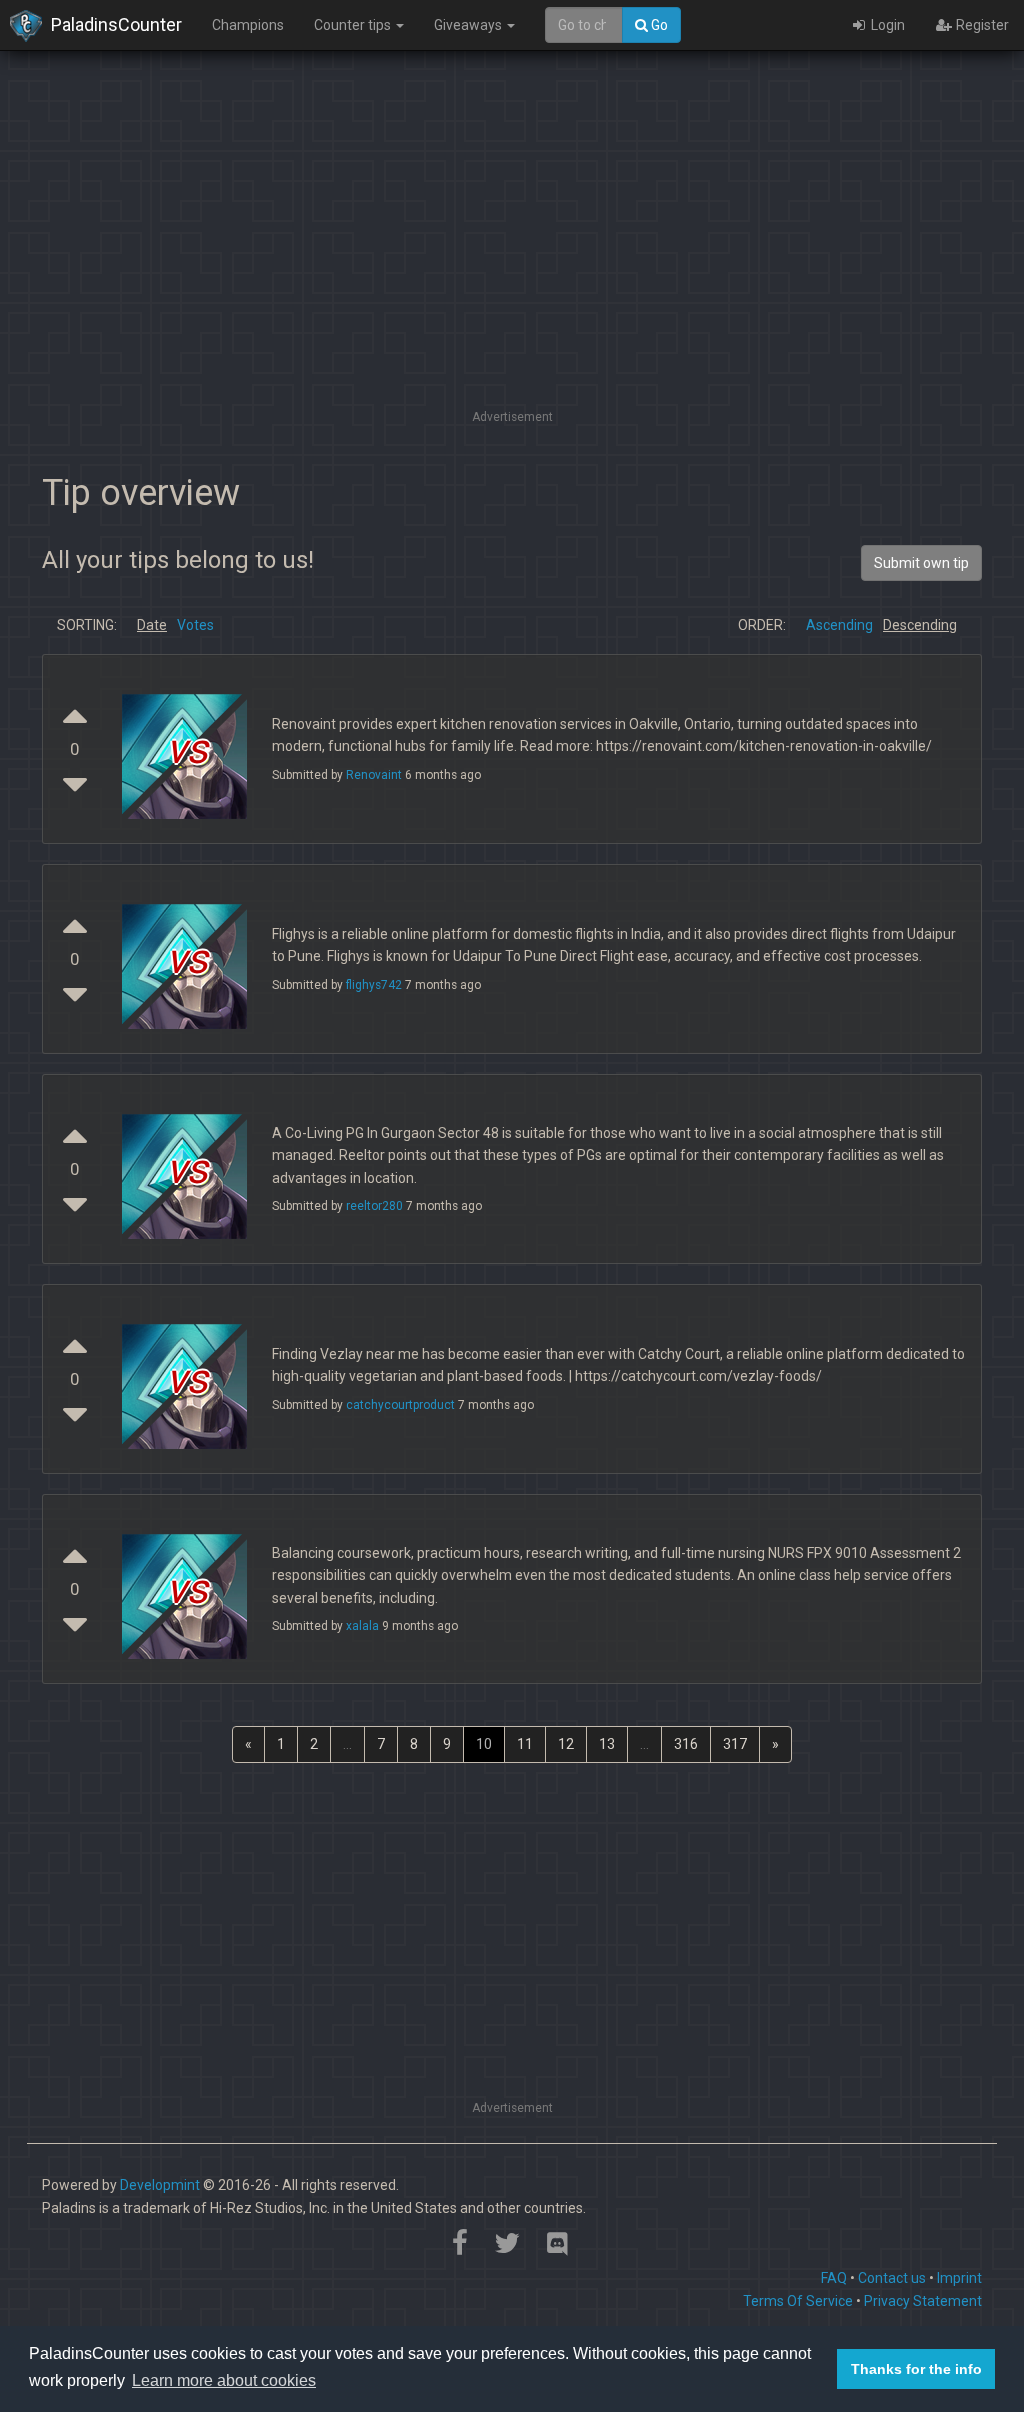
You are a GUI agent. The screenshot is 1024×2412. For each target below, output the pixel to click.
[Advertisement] (512, 265)
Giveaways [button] (469, 25)
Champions (248, 25)
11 (525, 1744)
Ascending (839, 625)
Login (886, 25)
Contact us (892, 2278)
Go (658, 25)
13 (607, 1744)
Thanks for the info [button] (916, 2369)
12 (566, 1744)
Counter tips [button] (354, 25)
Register (981, 25)
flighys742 (374, 985)
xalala (362, 1626)
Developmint (160, 2185)
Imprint (959, 2278)
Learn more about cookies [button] (224, 2380)
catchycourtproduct (400, 1405)
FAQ (834, 2278)
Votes (195, 625)
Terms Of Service (798, 2301)
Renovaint (374, 775)
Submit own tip (921, 563)
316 (686, 1744)
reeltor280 (374, 1206)
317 (735, 1744)
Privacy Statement (923, 2301)
